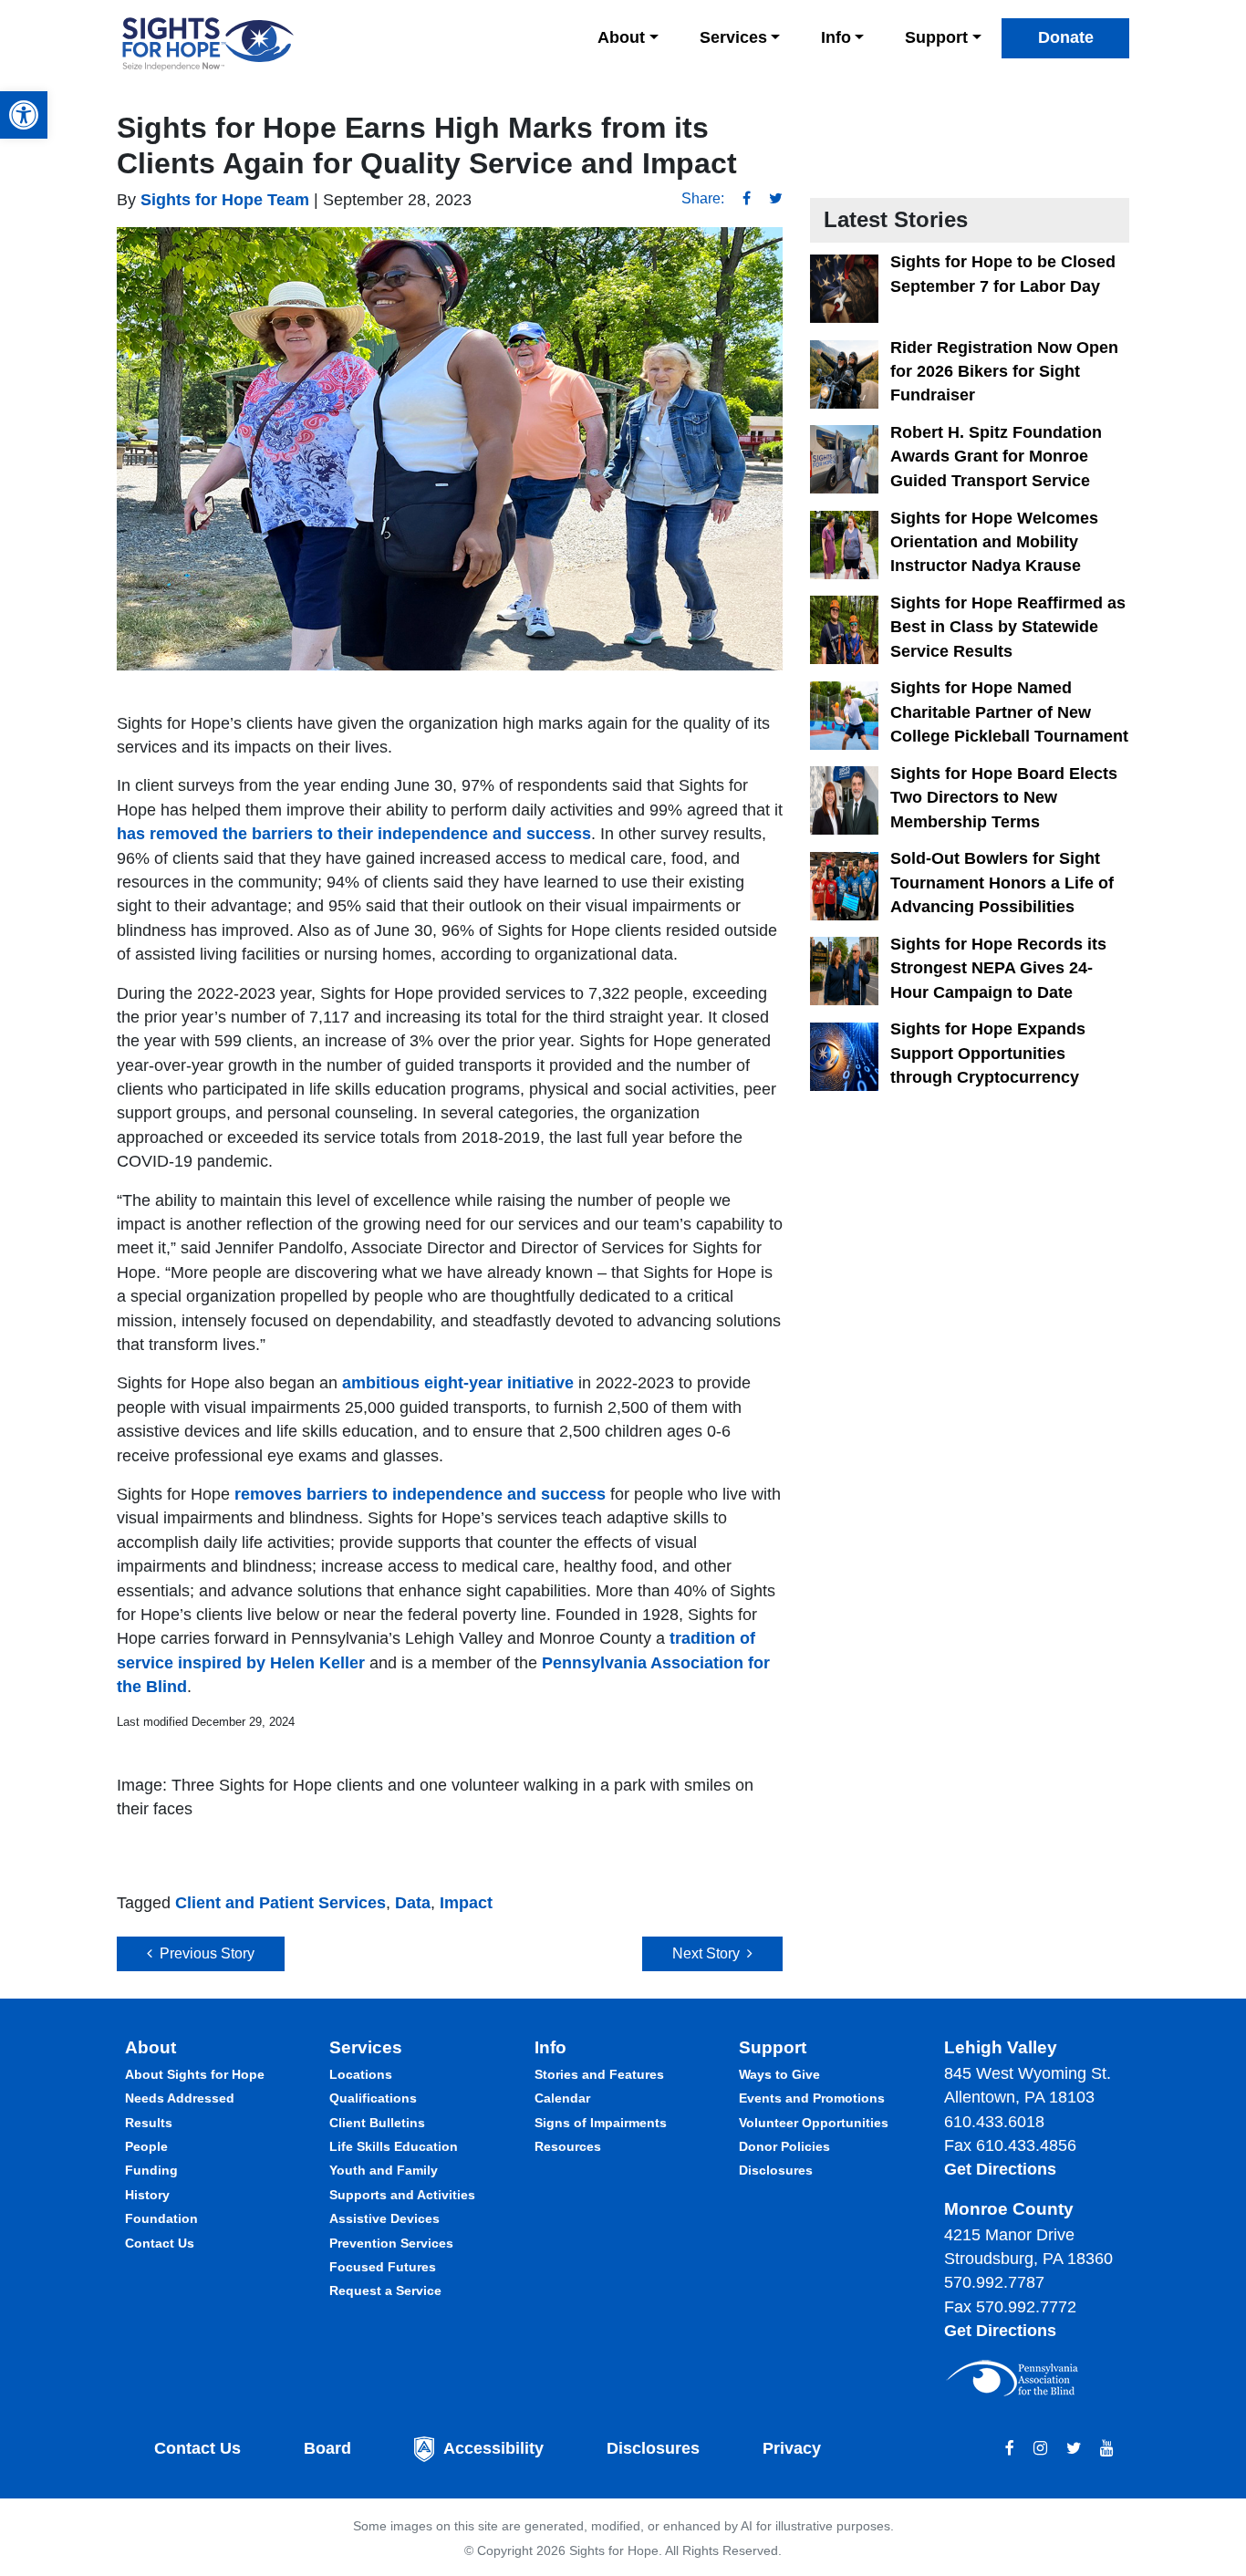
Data (413, 1903)
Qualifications (373, 2098)
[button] (24, 115)
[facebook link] (1010, 2448)
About (621, 37)
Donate (1066, 37)
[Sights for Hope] (208, 44)
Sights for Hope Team (223, 200)
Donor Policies (784, 2146)
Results (149, 2123)
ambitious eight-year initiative (458, 1383)
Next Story (710, 1953)
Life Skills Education (394, 2146)
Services (733, 37)
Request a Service (385, 2290)
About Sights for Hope (195, 2074)
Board (327, 2448)
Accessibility (493, 2448)
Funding (151, 2170)
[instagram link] (1040, 2448)
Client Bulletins (377, 2123)
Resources (568, 2146)
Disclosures (776, 2170)
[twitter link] (1074, 2448)
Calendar (562, 2098)
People (146, 2146)
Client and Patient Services (280, 1903)
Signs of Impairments (601, 2123)
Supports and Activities (402, 2195)
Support (936, 37)
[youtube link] (1107, 2448)
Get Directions (1000, 2169)
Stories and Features (599, 2074)
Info (836, 37)
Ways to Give (779, 2074)
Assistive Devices (384, 2218)
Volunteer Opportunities (814, 2123)
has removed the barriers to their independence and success (354, 834)
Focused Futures (383, 2267)
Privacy (792, 2448)
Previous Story (203, 1953)
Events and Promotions (812, 2098)
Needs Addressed (180, 2098)
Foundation (161, 2218)
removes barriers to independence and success (420, 1494)
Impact (466, 1903)
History (147, 2195)
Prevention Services (391, 2243)
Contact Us (160, 2243)
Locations (361, 2074)
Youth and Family (384, 2170)
